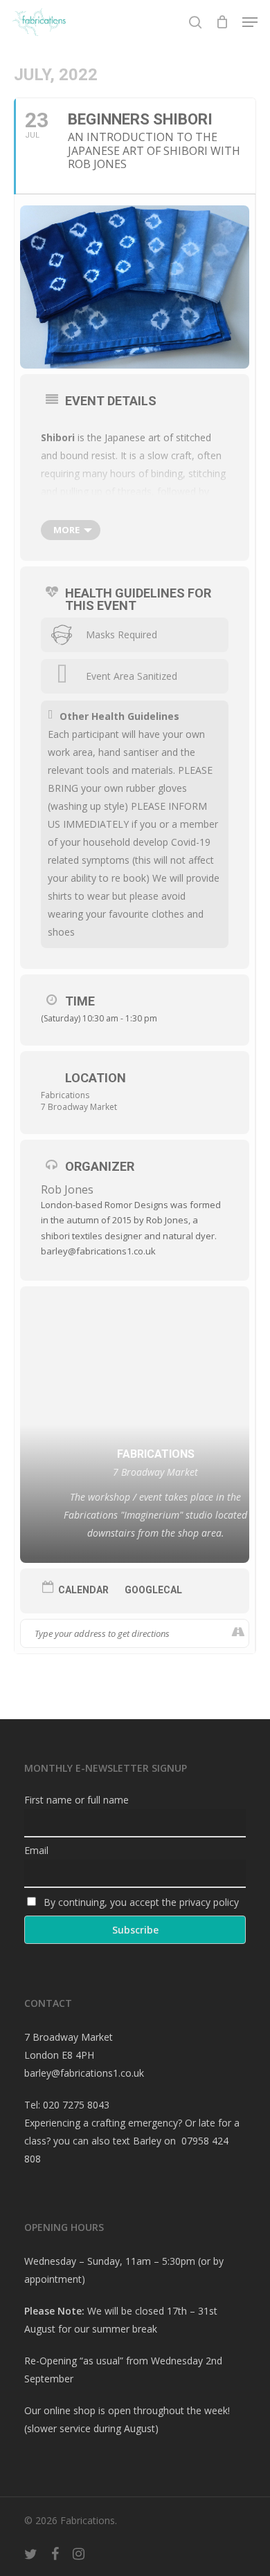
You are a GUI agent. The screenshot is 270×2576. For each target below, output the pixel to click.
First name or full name (76, 1800)
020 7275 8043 (76, 2105)
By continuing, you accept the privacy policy (140, 1902)
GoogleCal (153, 1590)
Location (96, 1078)
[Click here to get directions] (238, 1633)
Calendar (83, 1590)
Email (36, 1850)
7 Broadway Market (79, 1107)
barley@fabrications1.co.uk (84, 2073)
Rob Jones (67, 1189)
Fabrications (65, 1095)
